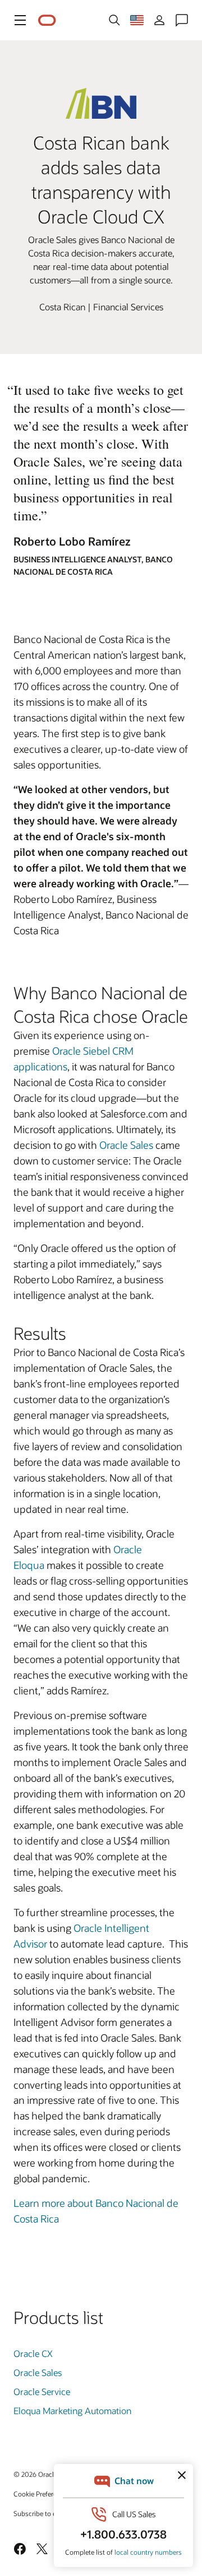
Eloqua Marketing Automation (72, 2410)
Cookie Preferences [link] (42, 2494)
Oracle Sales (126, 1145)
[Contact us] (182, 20)
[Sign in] (159, 20)
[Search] (114, 20)
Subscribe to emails (43, 2513)
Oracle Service (42, 2391)
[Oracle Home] (47, 20)
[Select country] (137, 20)
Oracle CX (33, 2353)
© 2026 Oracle (35, 2474)
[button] (20, 20)
